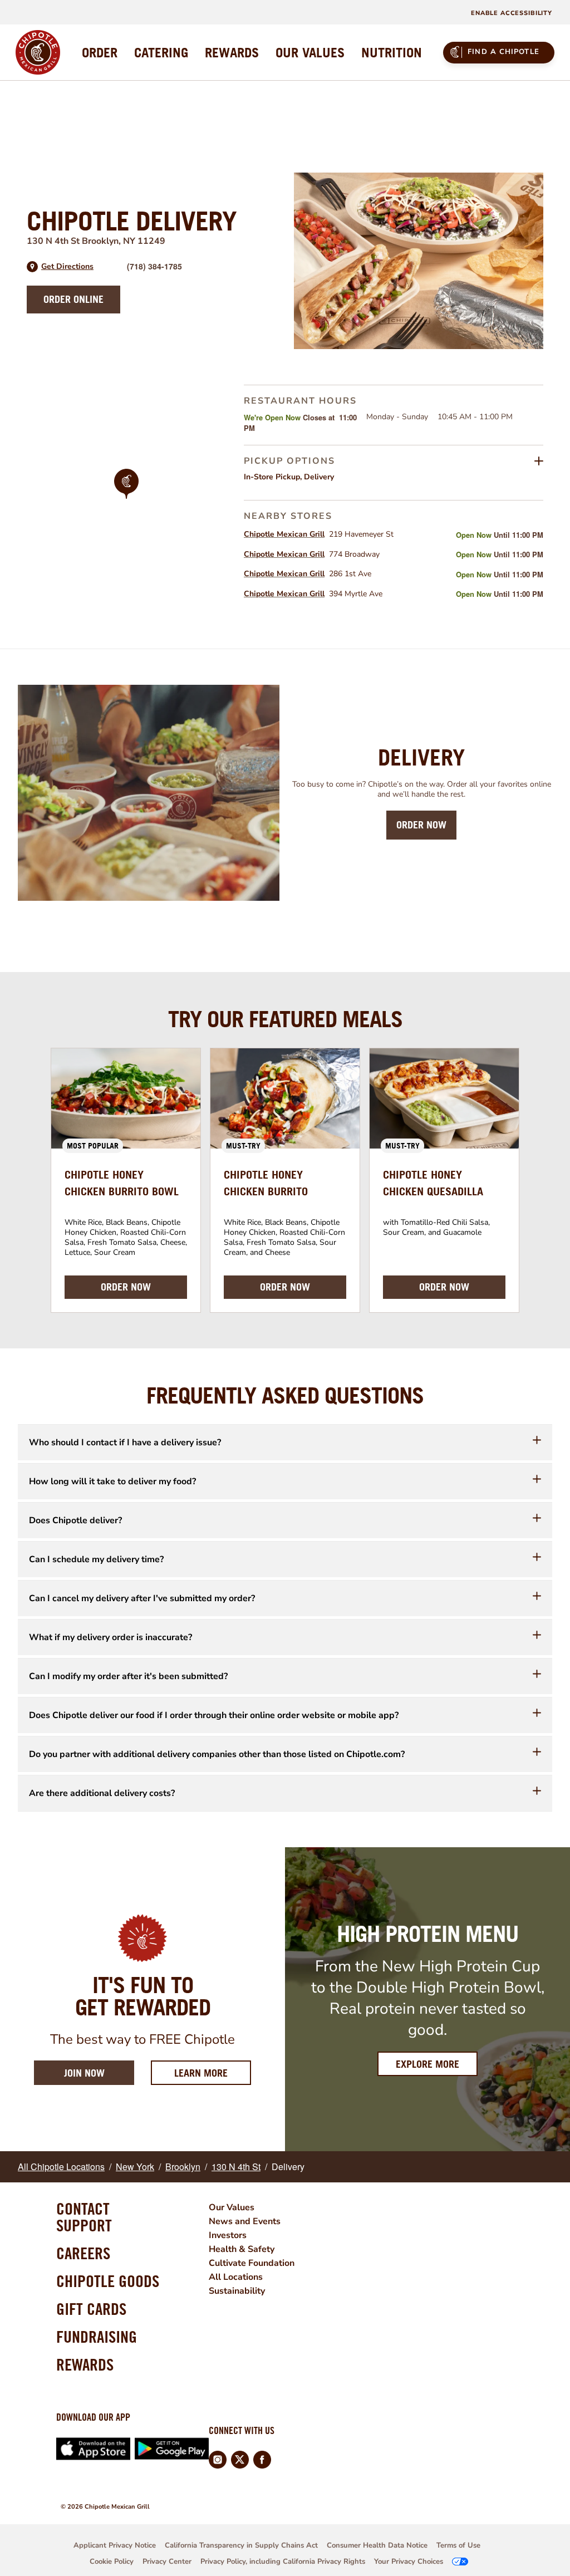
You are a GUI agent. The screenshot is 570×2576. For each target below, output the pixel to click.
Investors (228, 2235)
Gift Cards (91, 2309)
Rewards (85, 2364)
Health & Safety (242, 2249)
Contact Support (84, 2217)
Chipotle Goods (108, 2281)
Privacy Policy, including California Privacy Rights (283, 2562)
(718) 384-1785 (154, 266)
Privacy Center (167, 2562)
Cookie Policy (112, 2562)
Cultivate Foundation (252, 2263)
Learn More (213, 2073)
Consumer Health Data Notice (377, 2545)
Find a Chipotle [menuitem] (503, 52)
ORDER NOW (126, 1287)
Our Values (232, 2207)
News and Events (245, 2221)
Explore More (427, 2064)
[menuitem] (100, 52)
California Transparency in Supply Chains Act (241, 2545)
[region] (126, 499)
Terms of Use (458, 2545)
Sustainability (237, 2291)
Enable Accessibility (512, 13)
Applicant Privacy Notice (115, 2545)
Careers (83, 2253)
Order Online (73, 299)
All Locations (236, 2277)
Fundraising (97, 2337)
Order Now (421, 825)
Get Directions (67, 267)
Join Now (84, 2073)
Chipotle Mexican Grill (284, 534)
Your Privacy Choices (409, 2562)
